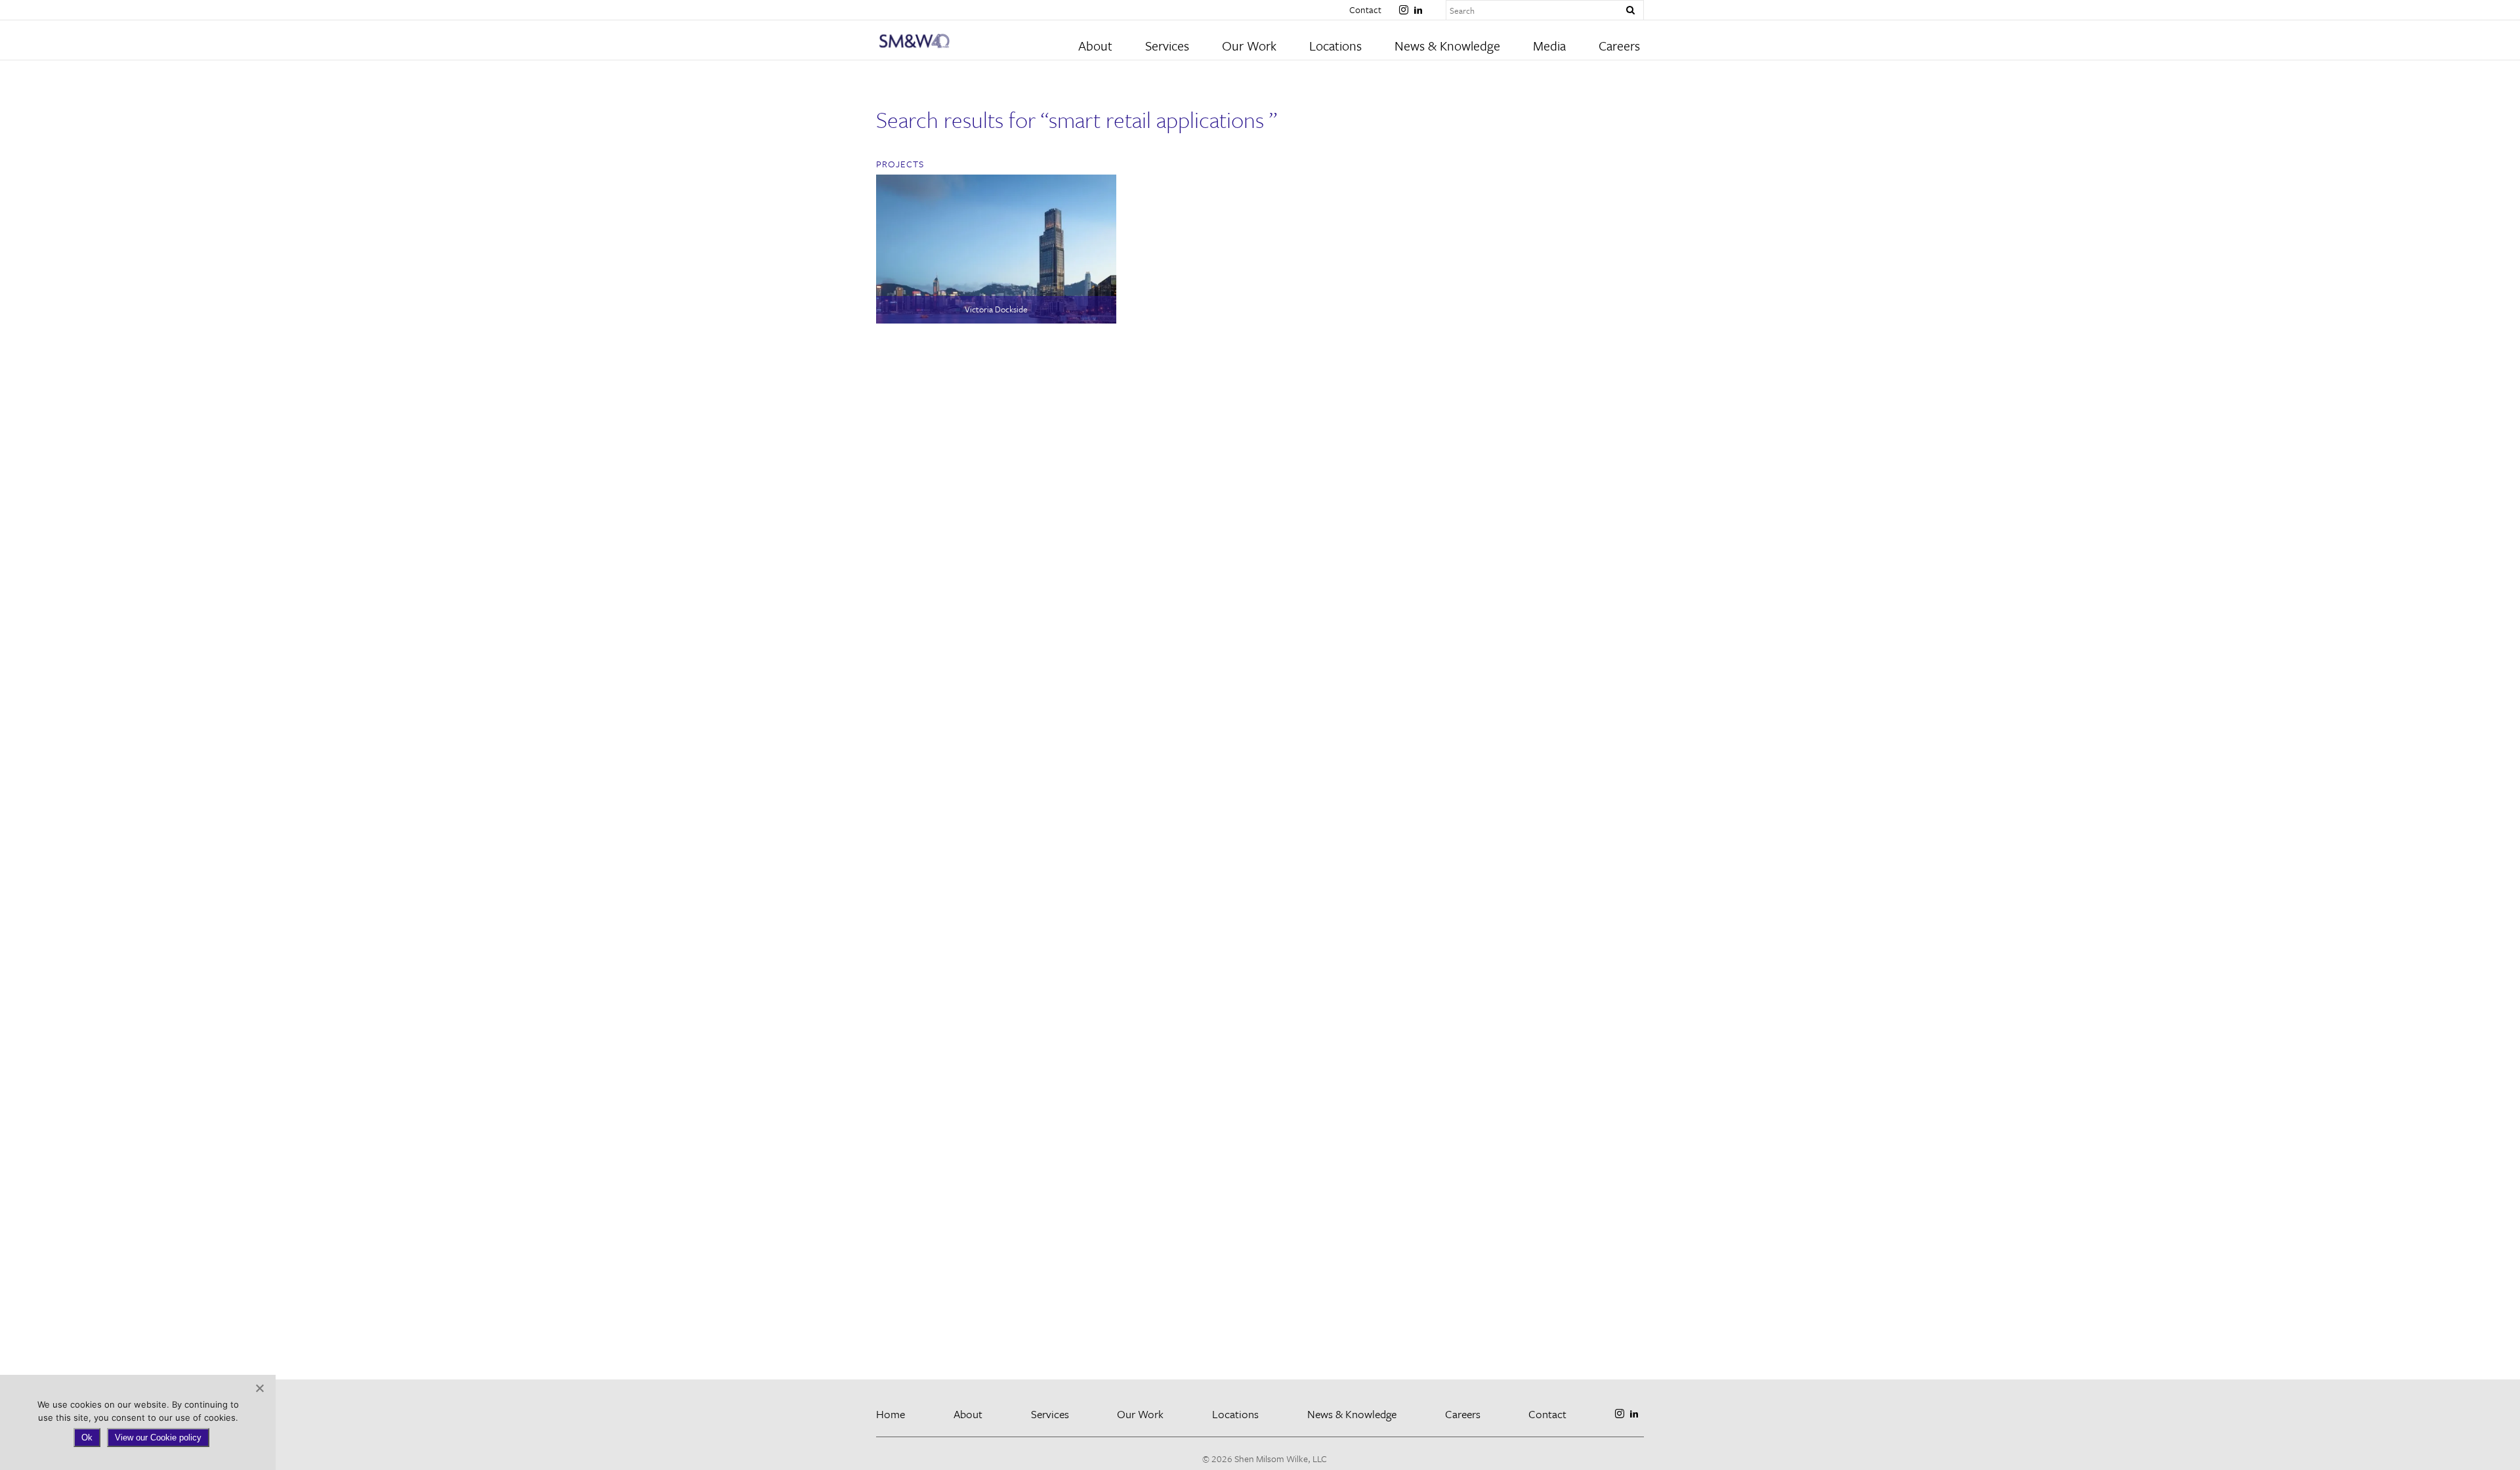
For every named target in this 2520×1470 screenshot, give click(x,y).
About (1095, 46)
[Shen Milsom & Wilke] (972, 41)
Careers (1619, 46)
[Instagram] (1404, 5)
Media (1549, 46)
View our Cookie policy (158, 1438)
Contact (1365, 10)
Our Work (1249, 46)
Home (891, 1414)
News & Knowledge (1447, 46)
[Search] (1630, 10)
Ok (87, 1438)
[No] (259, 1388)
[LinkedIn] (1418, 5)
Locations (1335, 46)
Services (1167, 46)
